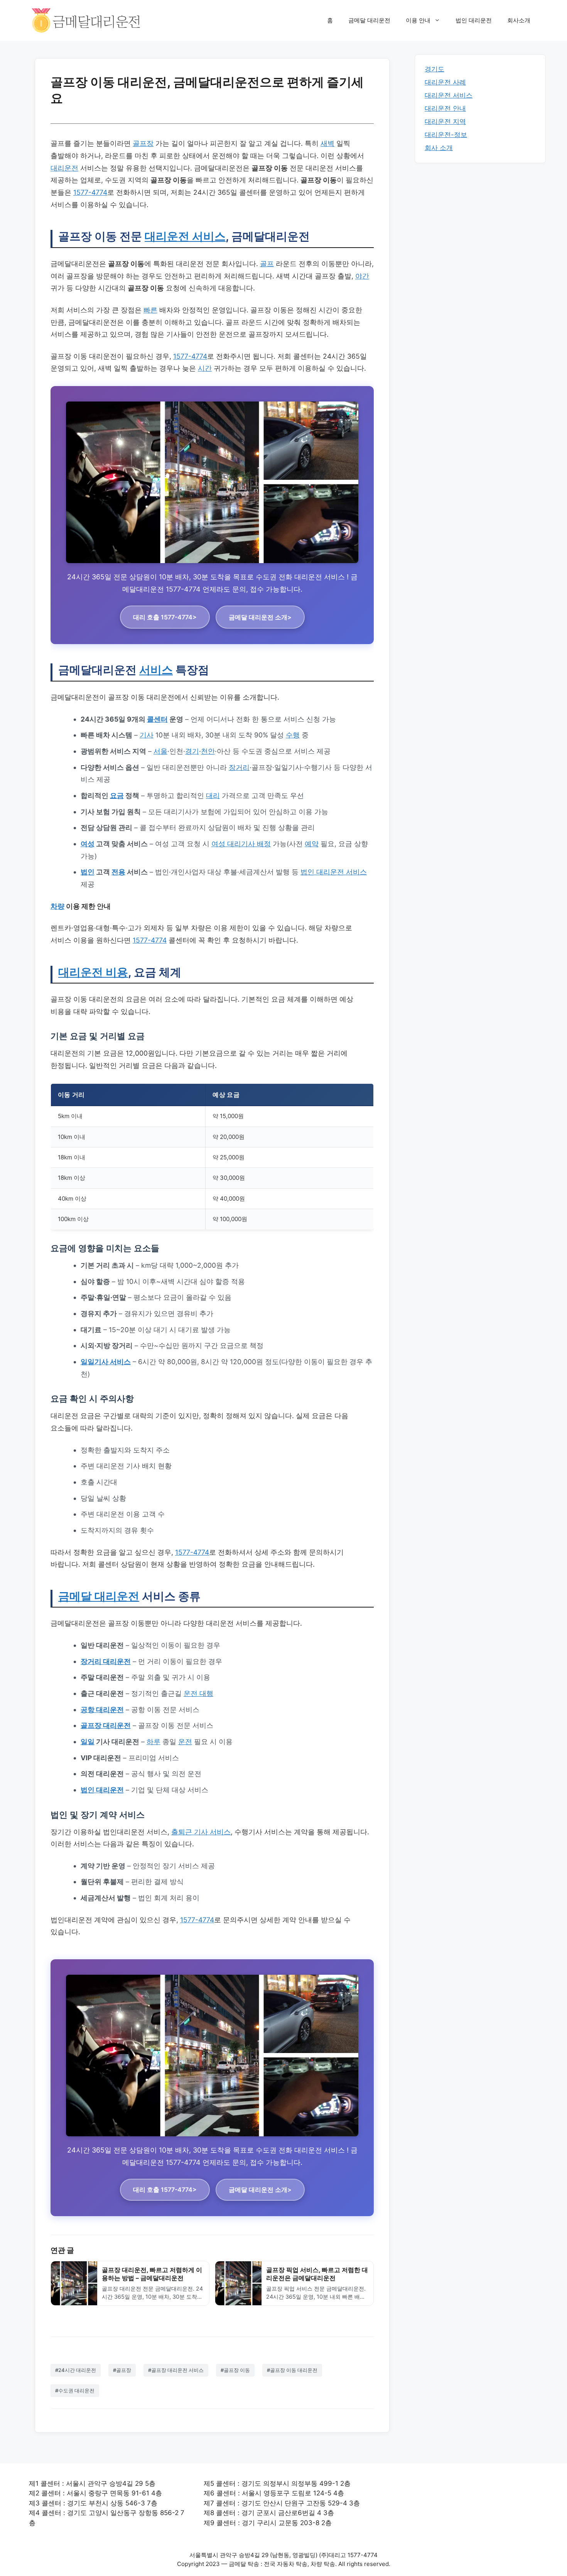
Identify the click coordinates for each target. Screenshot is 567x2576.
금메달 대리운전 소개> (260, 617)
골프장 (143, 143)
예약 (312, 844)
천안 (208, 751)
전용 (118, 872)
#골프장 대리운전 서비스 (176, 2370)
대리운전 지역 (445, 121)
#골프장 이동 (235, 2370)
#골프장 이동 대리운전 (292, 2370)
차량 (57, 906)
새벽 (327, 143)
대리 (213, 795)
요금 (117, 795)
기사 (147, 735)
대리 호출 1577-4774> (165, 617)
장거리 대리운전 (106, 1661)
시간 (205, 368)
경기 (192, 751)
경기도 (435, 69)
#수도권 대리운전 (75, 2390)
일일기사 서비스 (106, 1362)
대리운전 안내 (445, 108)
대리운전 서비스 (185, 236)
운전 (185, 1742)
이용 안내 (418, 20)
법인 (88, 872)
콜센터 (157, 719)
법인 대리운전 (474, 20)
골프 (267, 264)
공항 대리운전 (102, 1710)
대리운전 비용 (93, 972)
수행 (293, 735)
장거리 (239, 767)
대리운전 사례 (445, 82)
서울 (160, 751)
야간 (362, 276)
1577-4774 (90, 192)
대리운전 (64, 168)
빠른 (150, 310)
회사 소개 (439, 148)
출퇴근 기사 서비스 (201, 1832)
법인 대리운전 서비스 (334, 872)
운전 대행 (198, 1693)
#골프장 (122, 2370)
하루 (154, 1742)
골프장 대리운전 (106, 1725)
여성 (88, 844)
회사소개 (519, 20)
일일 (88, 1742)
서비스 (156, 670)
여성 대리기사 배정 (241, 844)
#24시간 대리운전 (76, 2370)
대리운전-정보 (446, 135)
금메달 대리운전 (369, 20)
